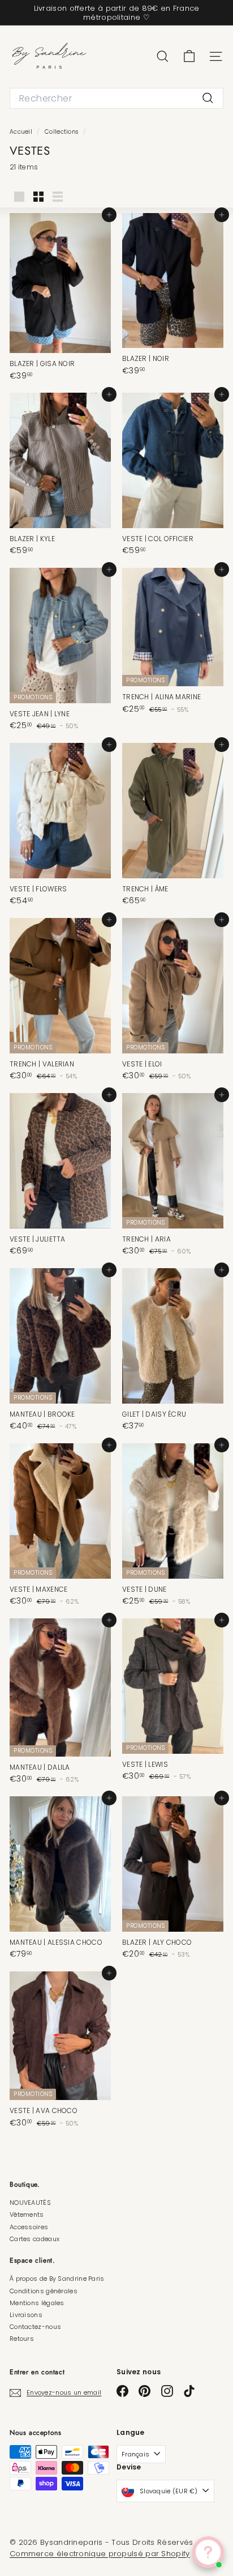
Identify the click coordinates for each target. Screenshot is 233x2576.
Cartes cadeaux (34, 2239)
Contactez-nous (35, 2327)
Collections (62, 132)
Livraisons (26, 2315)
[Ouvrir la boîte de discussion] (208, 2552)
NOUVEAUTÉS (30, 2203)
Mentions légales (37, 2303)
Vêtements (27, 2214)
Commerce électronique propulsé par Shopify (100, 2554)
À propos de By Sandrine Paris (57, 2279)
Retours (22, 2339)
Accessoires (29, 2227)
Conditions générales (44, 2291)
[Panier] (189, 56)
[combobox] (116, 98)
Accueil (22, 132)
